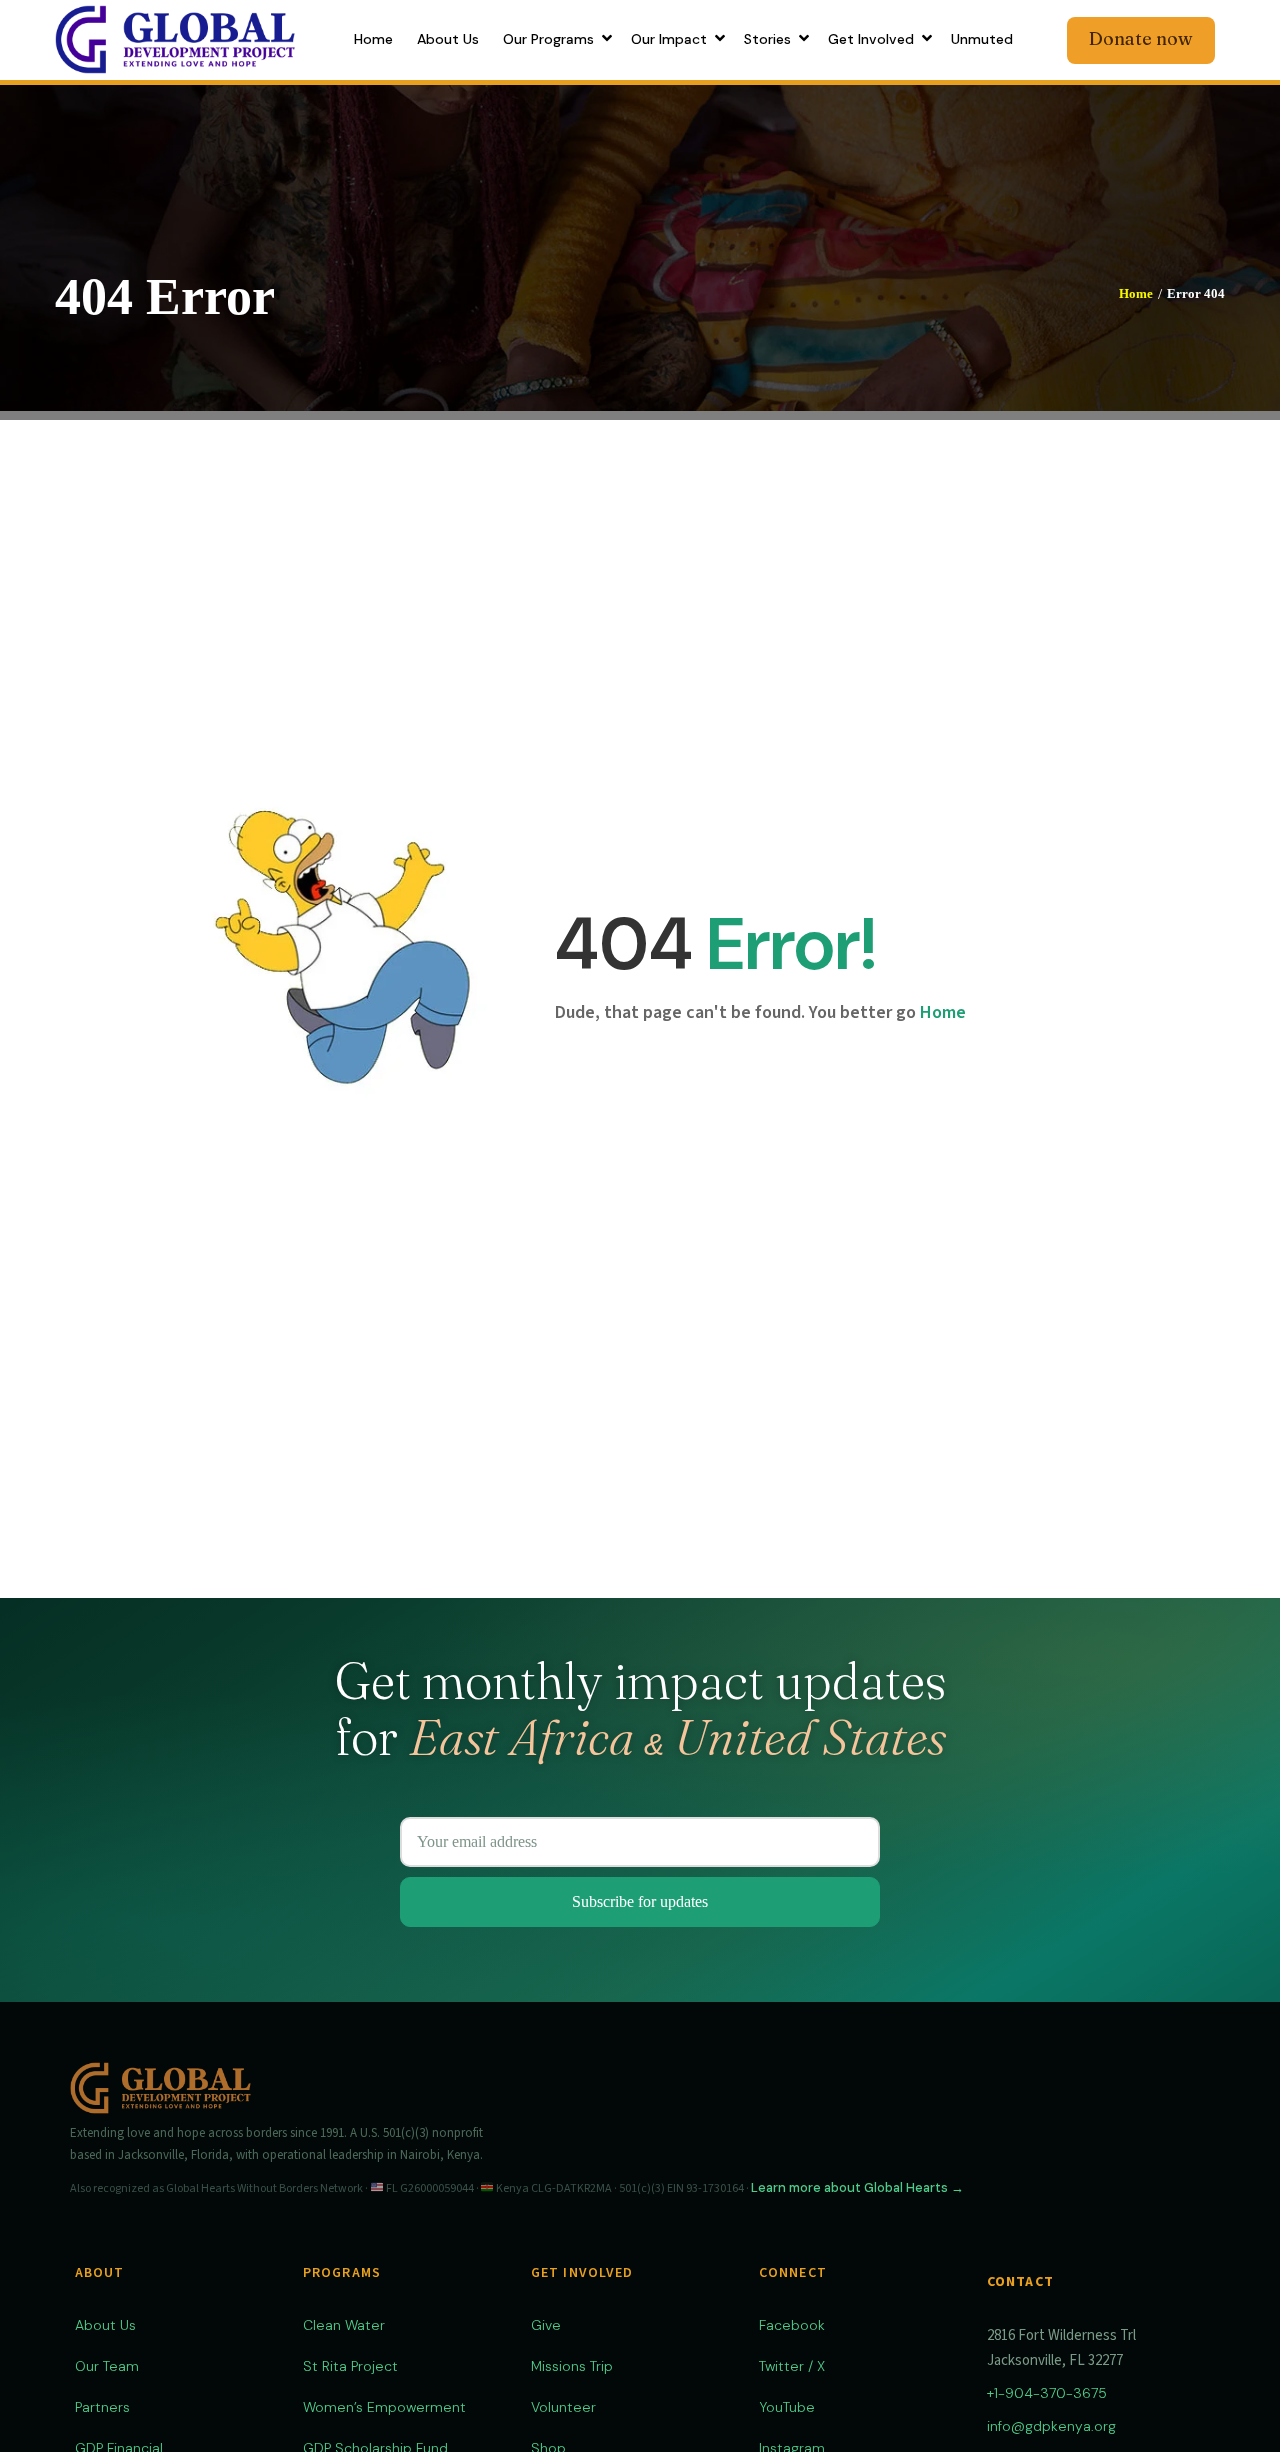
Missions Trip (572, 2366)
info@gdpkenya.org (1051, 2426)
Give (546, 2325)
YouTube (787, 2407)
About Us (105, 2325)
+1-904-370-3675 (1047, 2393)
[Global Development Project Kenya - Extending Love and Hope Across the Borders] (175, 38)
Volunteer (563, 2407)
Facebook (792, 2325)
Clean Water (344, 2325)
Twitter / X (792, 2366)
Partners (102, 2407)
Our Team (107, 2366)
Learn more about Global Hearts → (857, 2187)
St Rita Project (350, 2366)
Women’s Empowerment (384, 2407)
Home (1136, 293)
